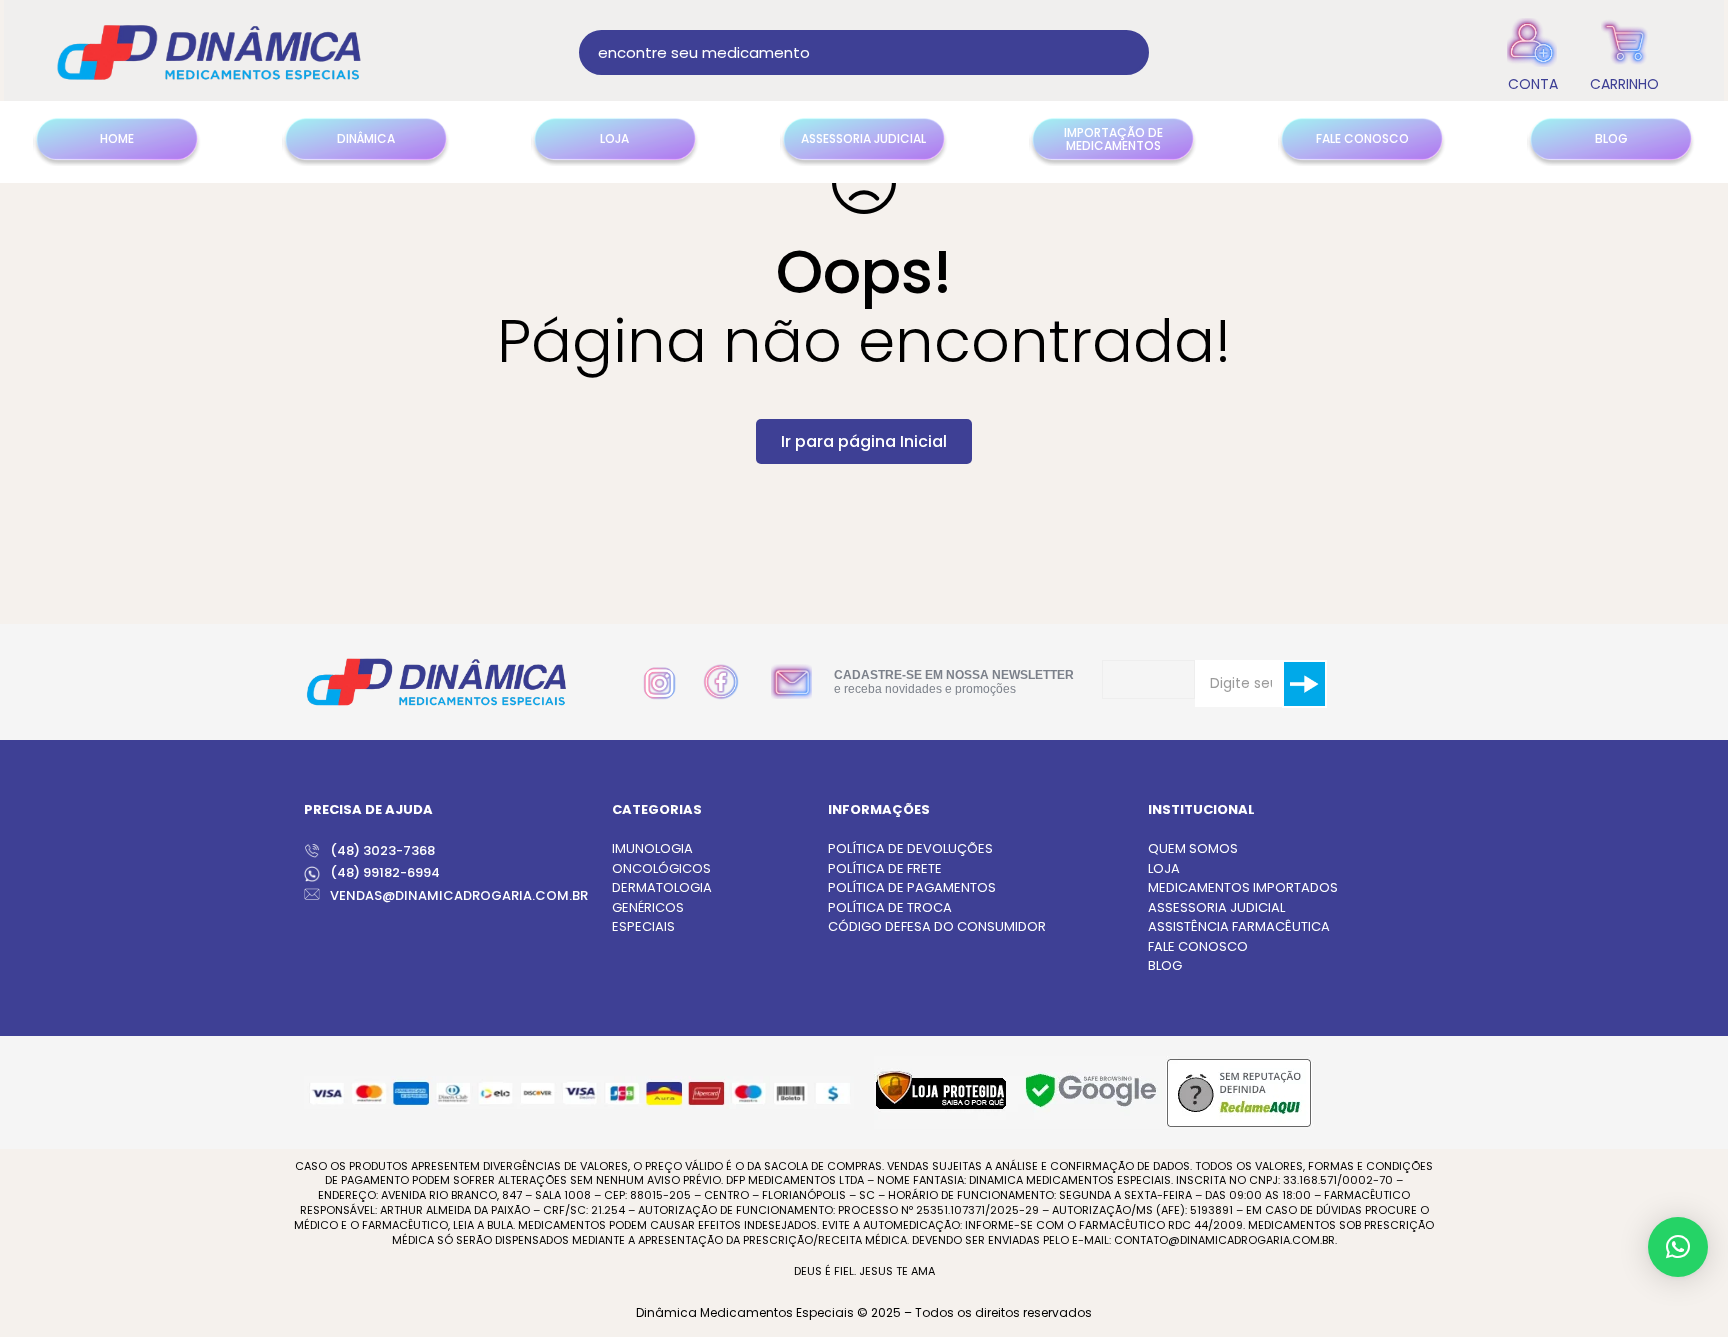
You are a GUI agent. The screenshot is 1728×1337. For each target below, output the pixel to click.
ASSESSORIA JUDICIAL (1216, 907)
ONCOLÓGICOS (661, 868)
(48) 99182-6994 (385, 872)
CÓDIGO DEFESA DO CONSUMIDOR (937, 926)
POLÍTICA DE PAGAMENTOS (912, 887)
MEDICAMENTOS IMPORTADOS (1243, 887)
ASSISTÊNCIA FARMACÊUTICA (1239, 926)
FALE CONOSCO (1198, 946)
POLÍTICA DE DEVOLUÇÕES (910, 848)
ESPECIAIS (643, 926)
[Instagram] (659, 683)
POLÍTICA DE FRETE (885, 868)
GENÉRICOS (648, 907)
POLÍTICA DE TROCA (890, 907)
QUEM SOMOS (1193, 848)
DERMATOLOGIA (662, 887)
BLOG (1165, 965)
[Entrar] (1532, 52)
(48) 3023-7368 (382, 850)
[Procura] (1126, 52)
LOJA (1164, 868)
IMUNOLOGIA (652, 848)
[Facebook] (721, 682)
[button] (1678, 1247)
